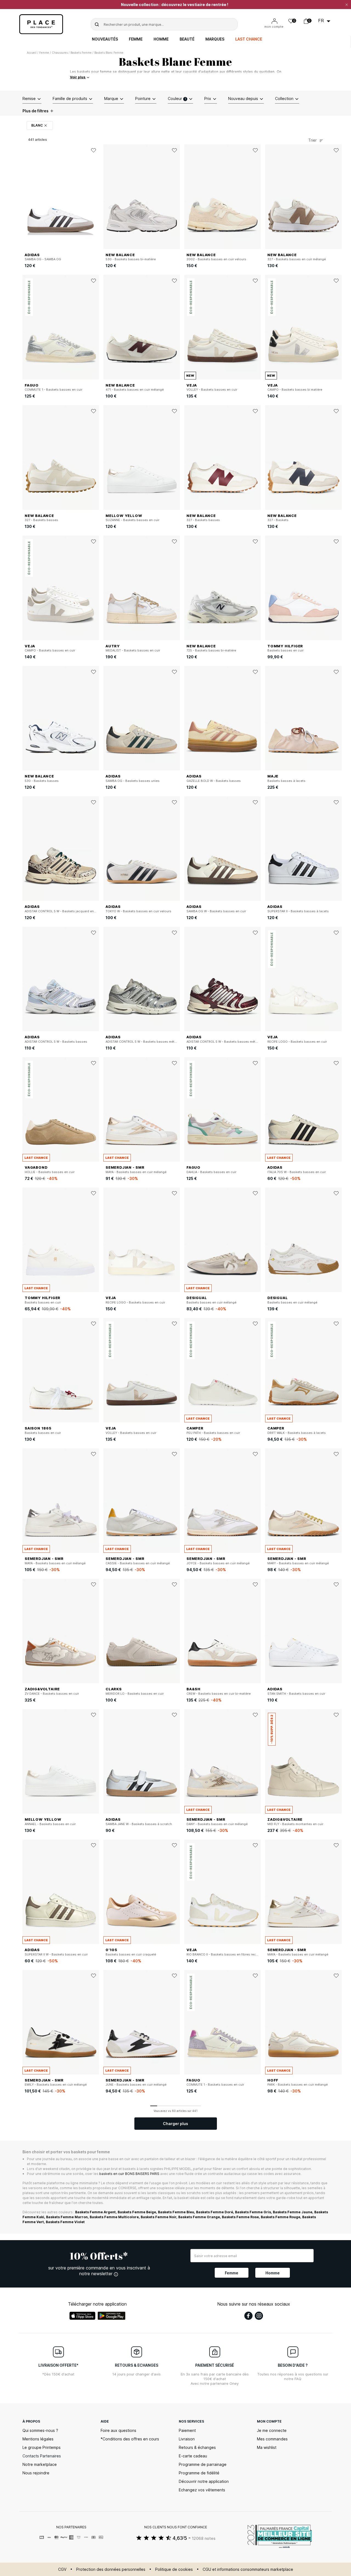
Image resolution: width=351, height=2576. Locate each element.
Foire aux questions (118, 2430)
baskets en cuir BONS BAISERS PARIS (129, 2174)
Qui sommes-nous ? (40, 2430)
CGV (62, 2569)
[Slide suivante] (95, 197)
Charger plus (175, 2124)
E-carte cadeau (193, 2456)
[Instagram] (259, 2316)
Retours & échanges (197, 2447)
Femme (136, 39)
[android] (112, 2316)
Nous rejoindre (36, 2473)
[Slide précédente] (27, 197)
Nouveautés (105, 39)
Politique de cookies (174, 2569)
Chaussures (60, 53)
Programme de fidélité (199, 2473)
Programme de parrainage (203, 2464)
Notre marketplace (40, 2464)
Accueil (32, 53)
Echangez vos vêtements (202, 2490)
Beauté (187, 39)
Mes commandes (272, 2439)
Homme (161, 39)
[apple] (82, 2316)
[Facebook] (248, 2316)
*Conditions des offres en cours (130, 2439)
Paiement (187, 2430)
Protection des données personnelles (111, 2569)
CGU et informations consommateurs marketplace (248, 2569)
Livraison (187, 2439)
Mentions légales (38, 2439)
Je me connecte (272, 2430)
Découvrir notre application (204, 2481)
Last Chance (249, 39)
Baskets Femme (81, 53)
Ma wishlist (267, 2447)
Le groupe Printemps (42, 2447)
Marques (215, 39)
